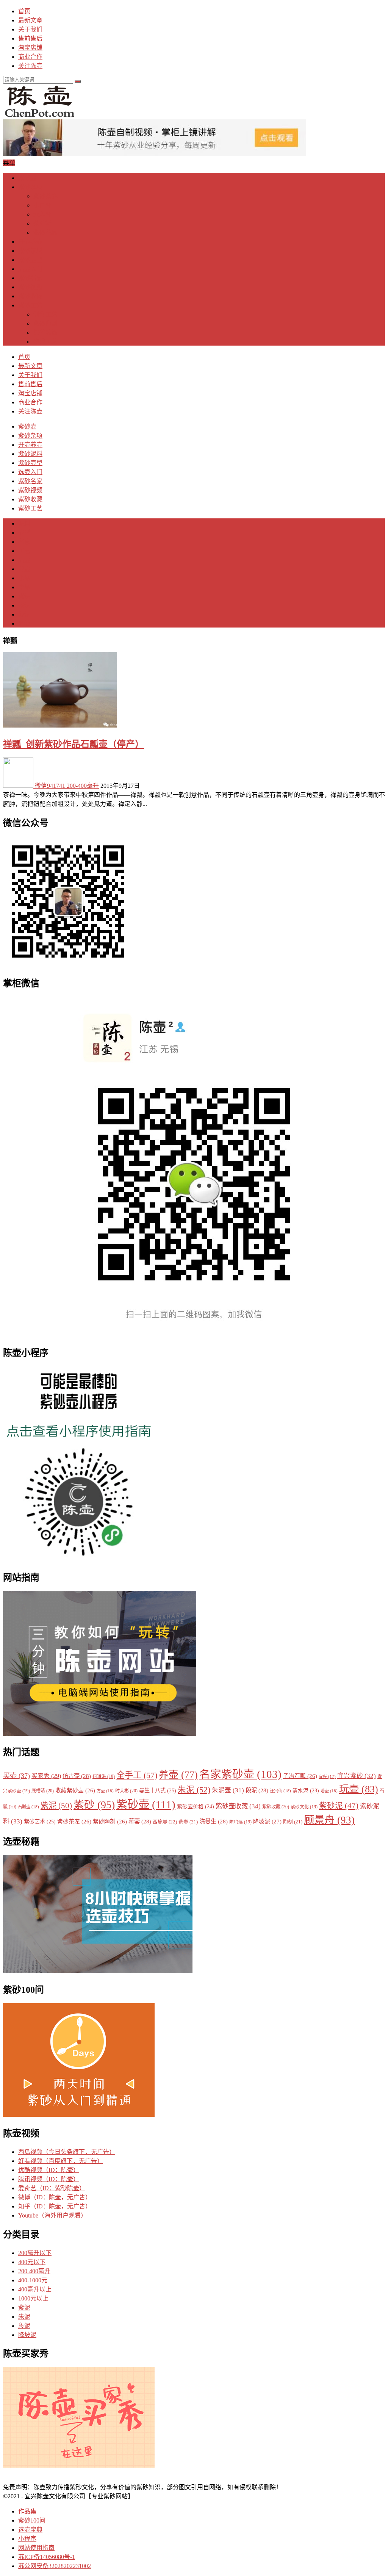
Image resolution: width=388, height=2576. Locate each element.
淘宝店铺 (30, 48)
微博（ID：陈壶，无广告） (55, 2197)
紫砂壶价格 (196, 1807)
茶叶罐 (42, 223)
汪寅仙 (280, 1791)
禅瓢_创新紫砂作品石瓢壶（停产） (74, 744)
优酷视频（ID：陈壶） (49, 2170)
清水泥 (306, 1791)
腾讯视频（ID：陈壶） (49, 2179)
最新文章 (30, 20)
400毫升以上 (35, 2289)
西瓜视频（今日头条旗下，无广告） (67, 2152)
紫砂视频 (30, 287)
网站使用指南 (36, 2548)
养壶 (24, 569)
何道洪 (104, 1777)
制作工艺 (45, 314)
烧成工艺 (45, 342)
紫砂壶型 (30, 260)
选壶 (24, 560)
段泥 (24, 614)
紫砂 (94, 1805)
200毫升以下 (35, 2253)
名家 (24, 542)
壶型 (24, 533)
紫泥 (24, 596)
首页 (24, 11)
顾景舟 (329, 1820)
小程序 (27, 2539)
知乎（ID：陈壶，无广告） (55, 2206)
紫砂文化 (304, 1807)
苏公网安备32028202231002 (55, 2566)
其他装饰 (45, 333)
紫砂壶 (27, 178)
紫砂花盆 (45, 232)
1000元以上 (33, 2298)
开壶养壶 (30, 242)
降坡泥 (267, 1821)
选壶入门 (30, 269)
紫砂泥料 (30, 251)
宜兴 (327, 1777)
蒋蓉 (140, 1821)
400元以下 (32, 2262)
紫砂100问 (32, 2520)
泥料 (24, 523)
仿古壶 (77, 1776)
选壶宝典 (30, 2530)
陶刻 (293, 1822)
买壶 (16, 1776)
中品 (24, 587)
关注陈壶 (30, 66)
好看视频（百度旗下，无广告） (61, 2161)
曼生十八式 (158, 1790)
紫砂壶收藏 (238, 1806)
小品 (24, 578)
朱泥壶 (228, 1790)
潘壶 (329, 1791)
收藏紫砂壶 (75, 1790)
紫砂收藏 (30, 296)
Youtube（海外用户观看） (52, 2215)
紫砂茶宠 (45, 196)
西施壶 (165, 1822)
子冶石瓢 (300, 1776)
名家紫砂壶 (240, 1774)
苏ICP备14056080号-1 (47, 2557)
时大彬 (126, 1791)
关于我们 (30, 29)
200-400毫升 (83, 786)
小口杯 (42, 205)
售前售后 (30, 38)
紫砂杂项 (30, 187)
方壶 (105, 1791)
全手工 (137, 1775)
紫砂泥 (339, 1806)
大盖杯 (42, 214)
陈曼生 (214, 1821)
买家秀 (46, 1776)
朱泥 (24, 605)
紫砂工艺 (30, 305)
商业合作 (30, 57)
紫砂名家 (30, 278)
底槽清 (43, 1791)
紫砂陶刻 (45, 323)
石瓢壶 (28, 1807)
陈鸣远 (240, 1822)
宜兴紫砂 (357, 1776)
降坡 (24, 624)
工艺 (24, 551)
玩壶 (359, 1789)
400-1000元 (33, 2280)
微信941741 (50, 786)
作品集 (27, 2511)
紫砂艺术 (40, 1822)
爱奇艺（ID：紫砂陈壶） (52, 2188)
